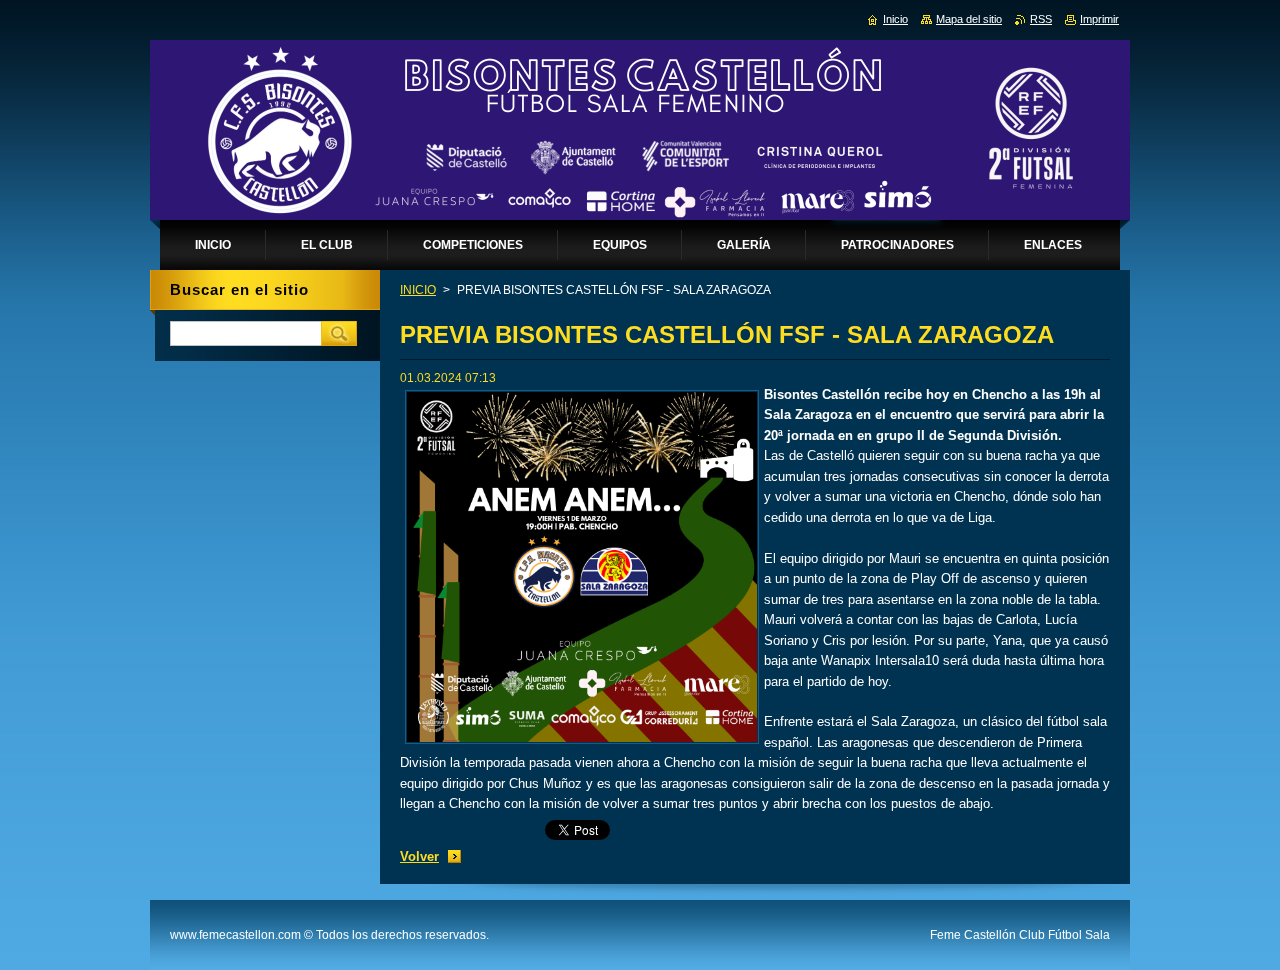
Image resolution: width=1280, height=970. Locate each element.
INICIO (418, 290)
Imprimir (1099, 19)
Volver (419, 856)
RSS (1041, 19)
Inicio (895, 19)
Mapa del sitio (969, 19)
